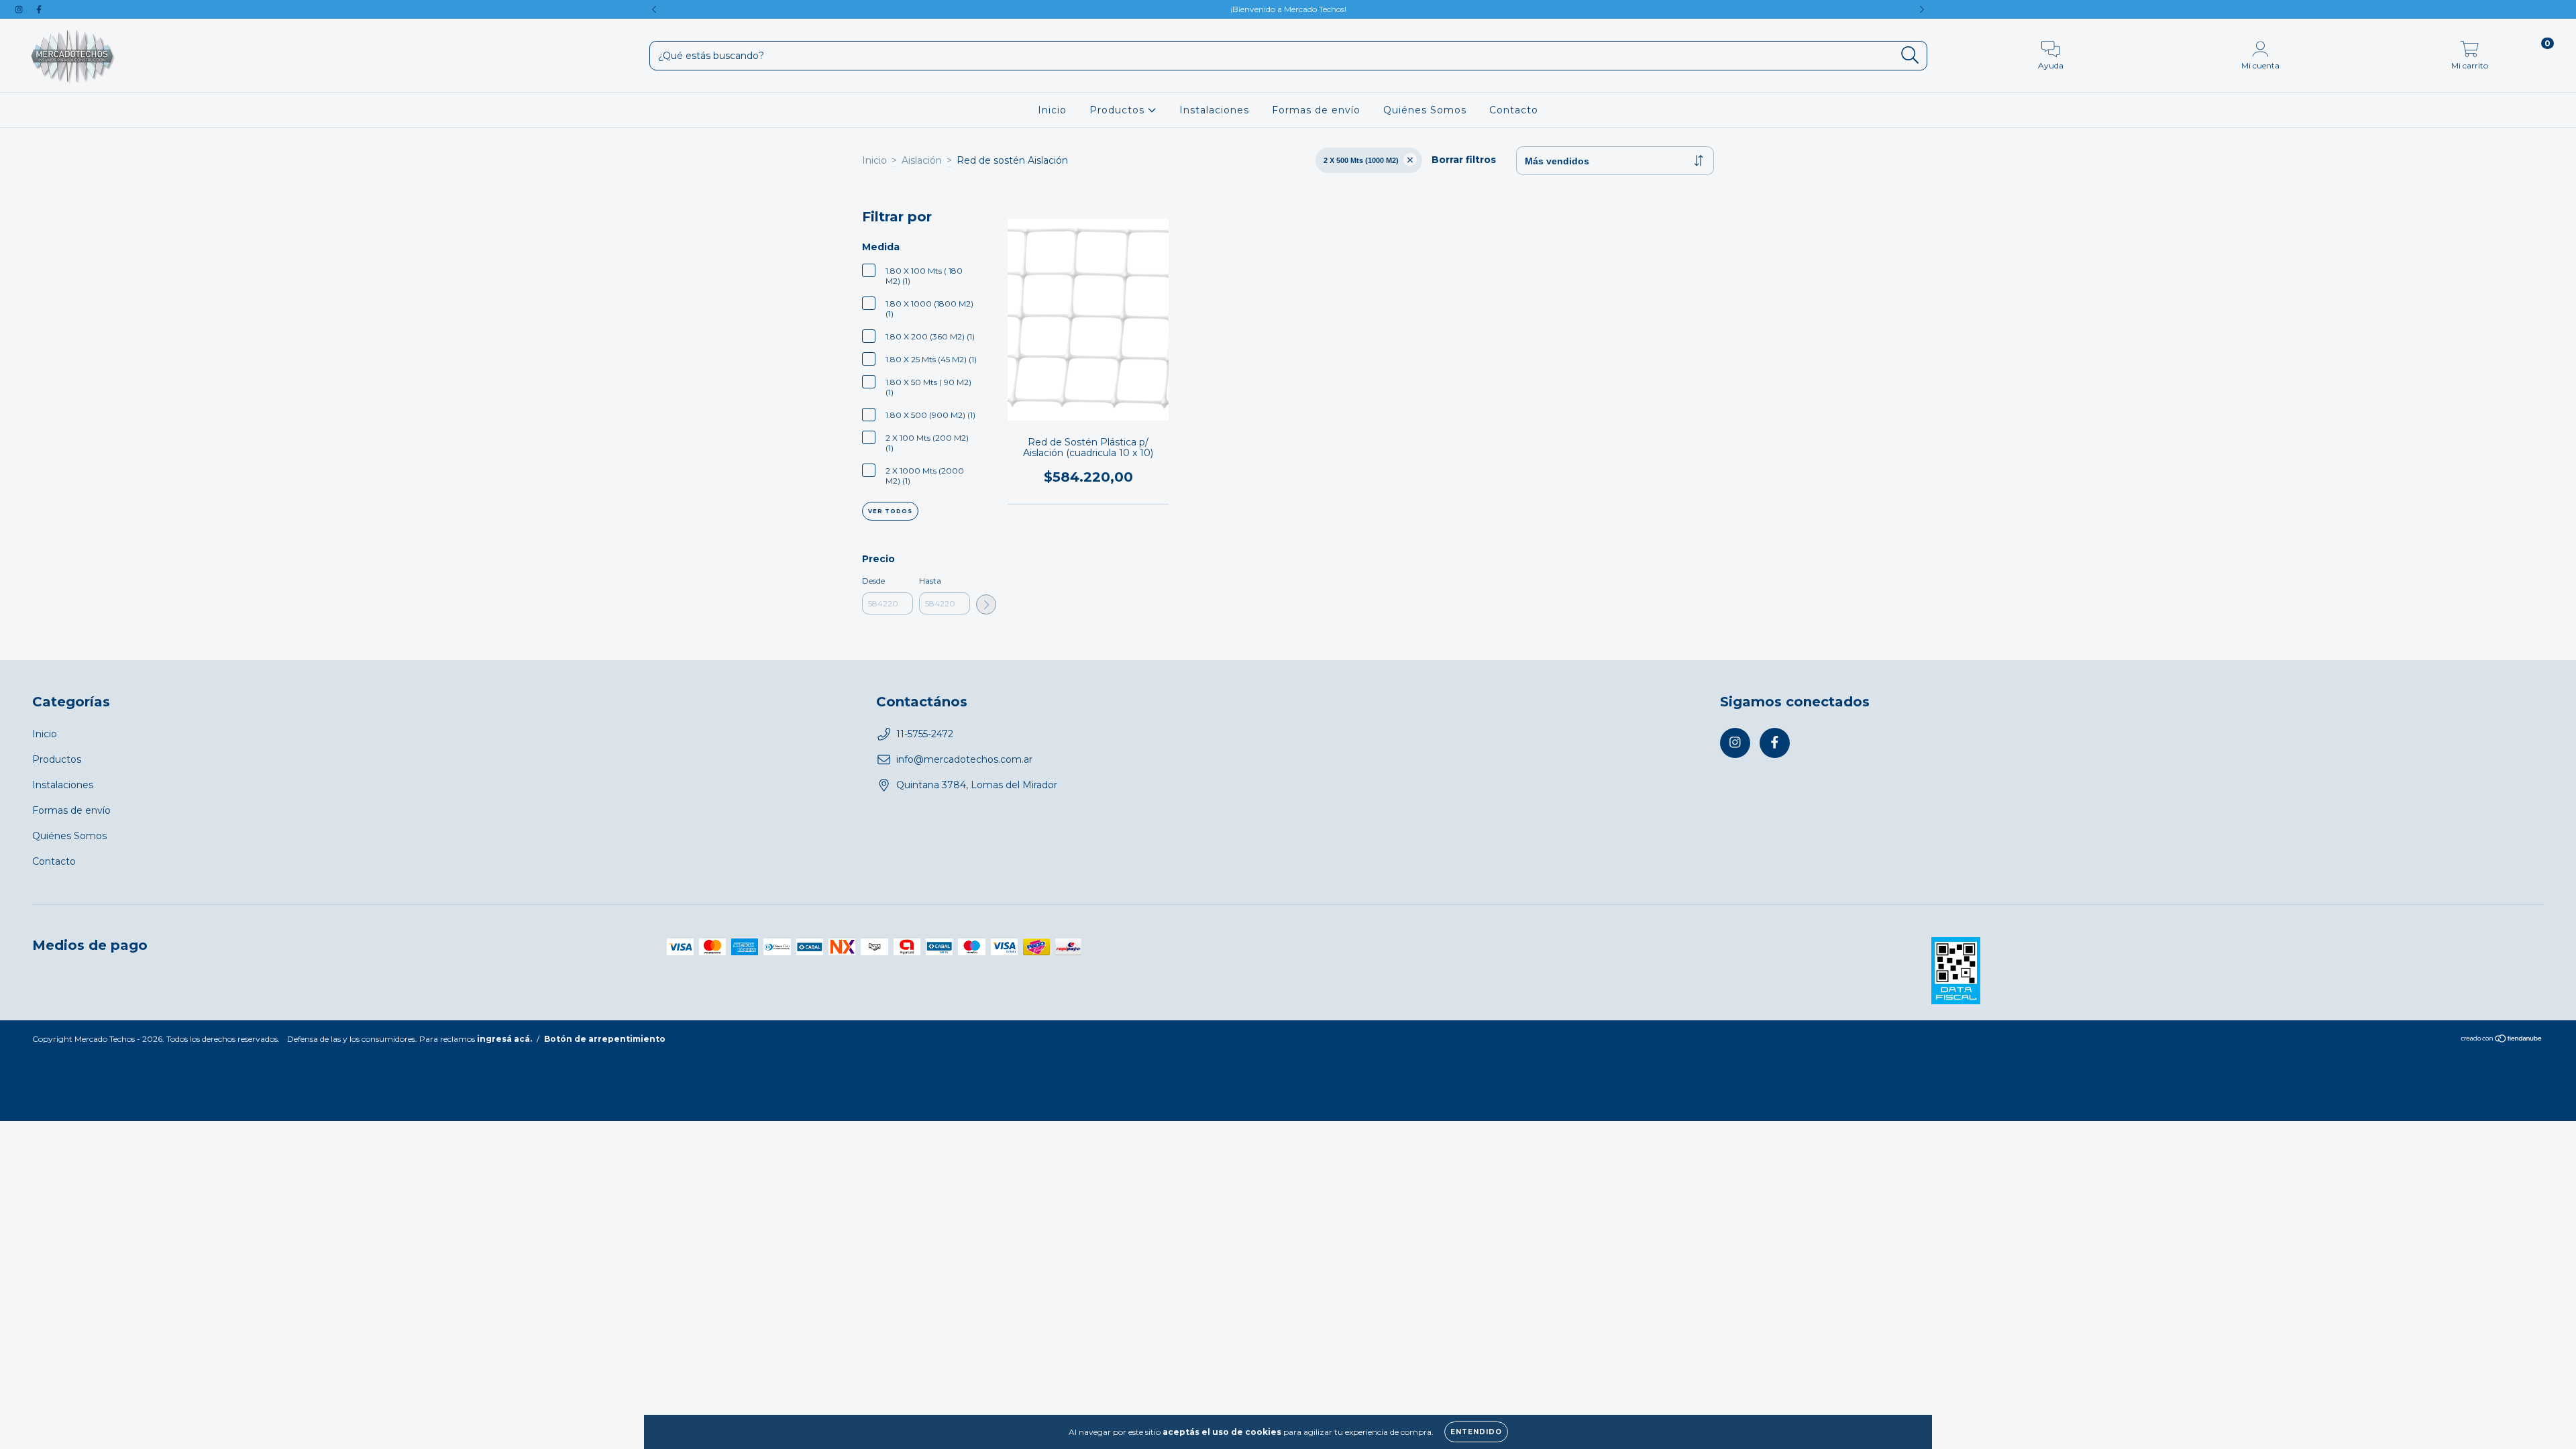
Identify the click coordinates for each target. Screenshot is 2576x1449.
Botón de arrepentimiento (605, 1039)
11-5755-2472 (925, 734)
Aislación (922, 160)
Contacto (1514, 110)
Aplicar (986, 604)
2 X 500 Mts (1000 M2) (1361, 160)
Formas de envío (1316, 110)
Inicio (1052, 110)
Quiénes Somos (1425, 110)
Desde (873, 581)
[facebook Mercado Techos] (39, 9)
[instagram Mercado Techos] (20, 9)
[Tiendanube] (2502, 1039)
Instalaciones (1214, 110)
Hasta (930, 581)
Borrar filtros (1464, 160)
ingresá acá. (504, 1039)
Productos (1119, 110)
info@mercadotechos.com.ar (964, 759)
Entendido (1476, 1432)
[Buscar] (1910, 55)
